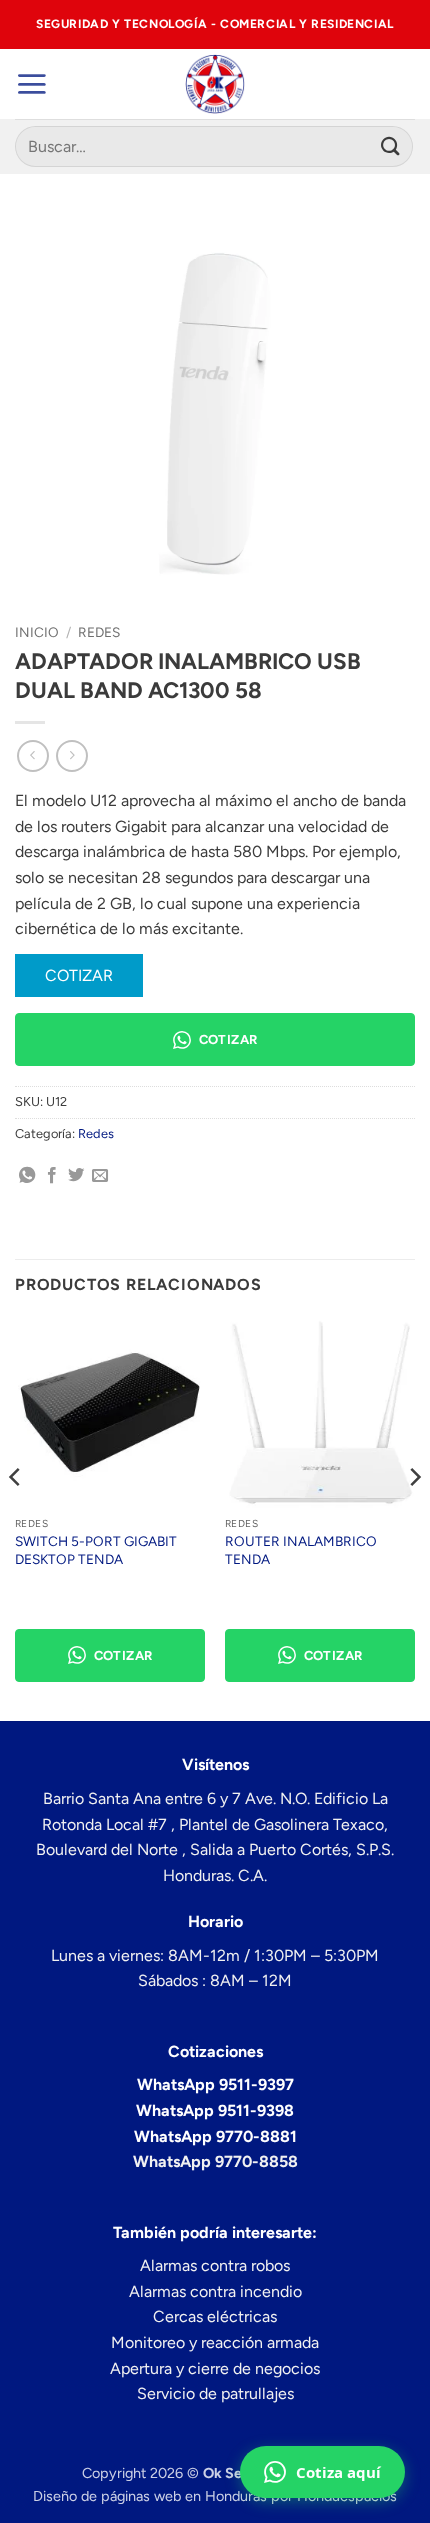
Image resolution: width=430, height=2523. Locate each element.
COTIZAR (79, 975)
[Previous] (16, 1517)
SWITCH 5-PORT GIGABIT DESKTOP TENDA (96, 1550)
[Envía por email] (100, 1176)
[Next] (414, 1517)
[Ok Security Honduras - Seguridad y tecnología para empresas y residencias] (215, 84)
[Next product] (32, 755)
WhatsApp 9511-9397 (215, 2084)
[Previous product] (71, 755)
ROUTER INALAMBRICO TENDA (301, 1550)
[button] (31, 84)
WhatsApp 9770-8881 (215, 2136)
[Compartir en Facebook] (52, 1176)
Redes (99, 632)
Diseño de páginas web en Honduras (150, 2496)
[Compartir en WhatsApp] (27, 1176)
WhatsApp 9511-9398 (215, 2110)
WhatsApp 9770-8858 (215, 2161)
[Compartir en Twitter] (76, 1176)
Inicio (37, 632)
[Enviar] (391, 146)
